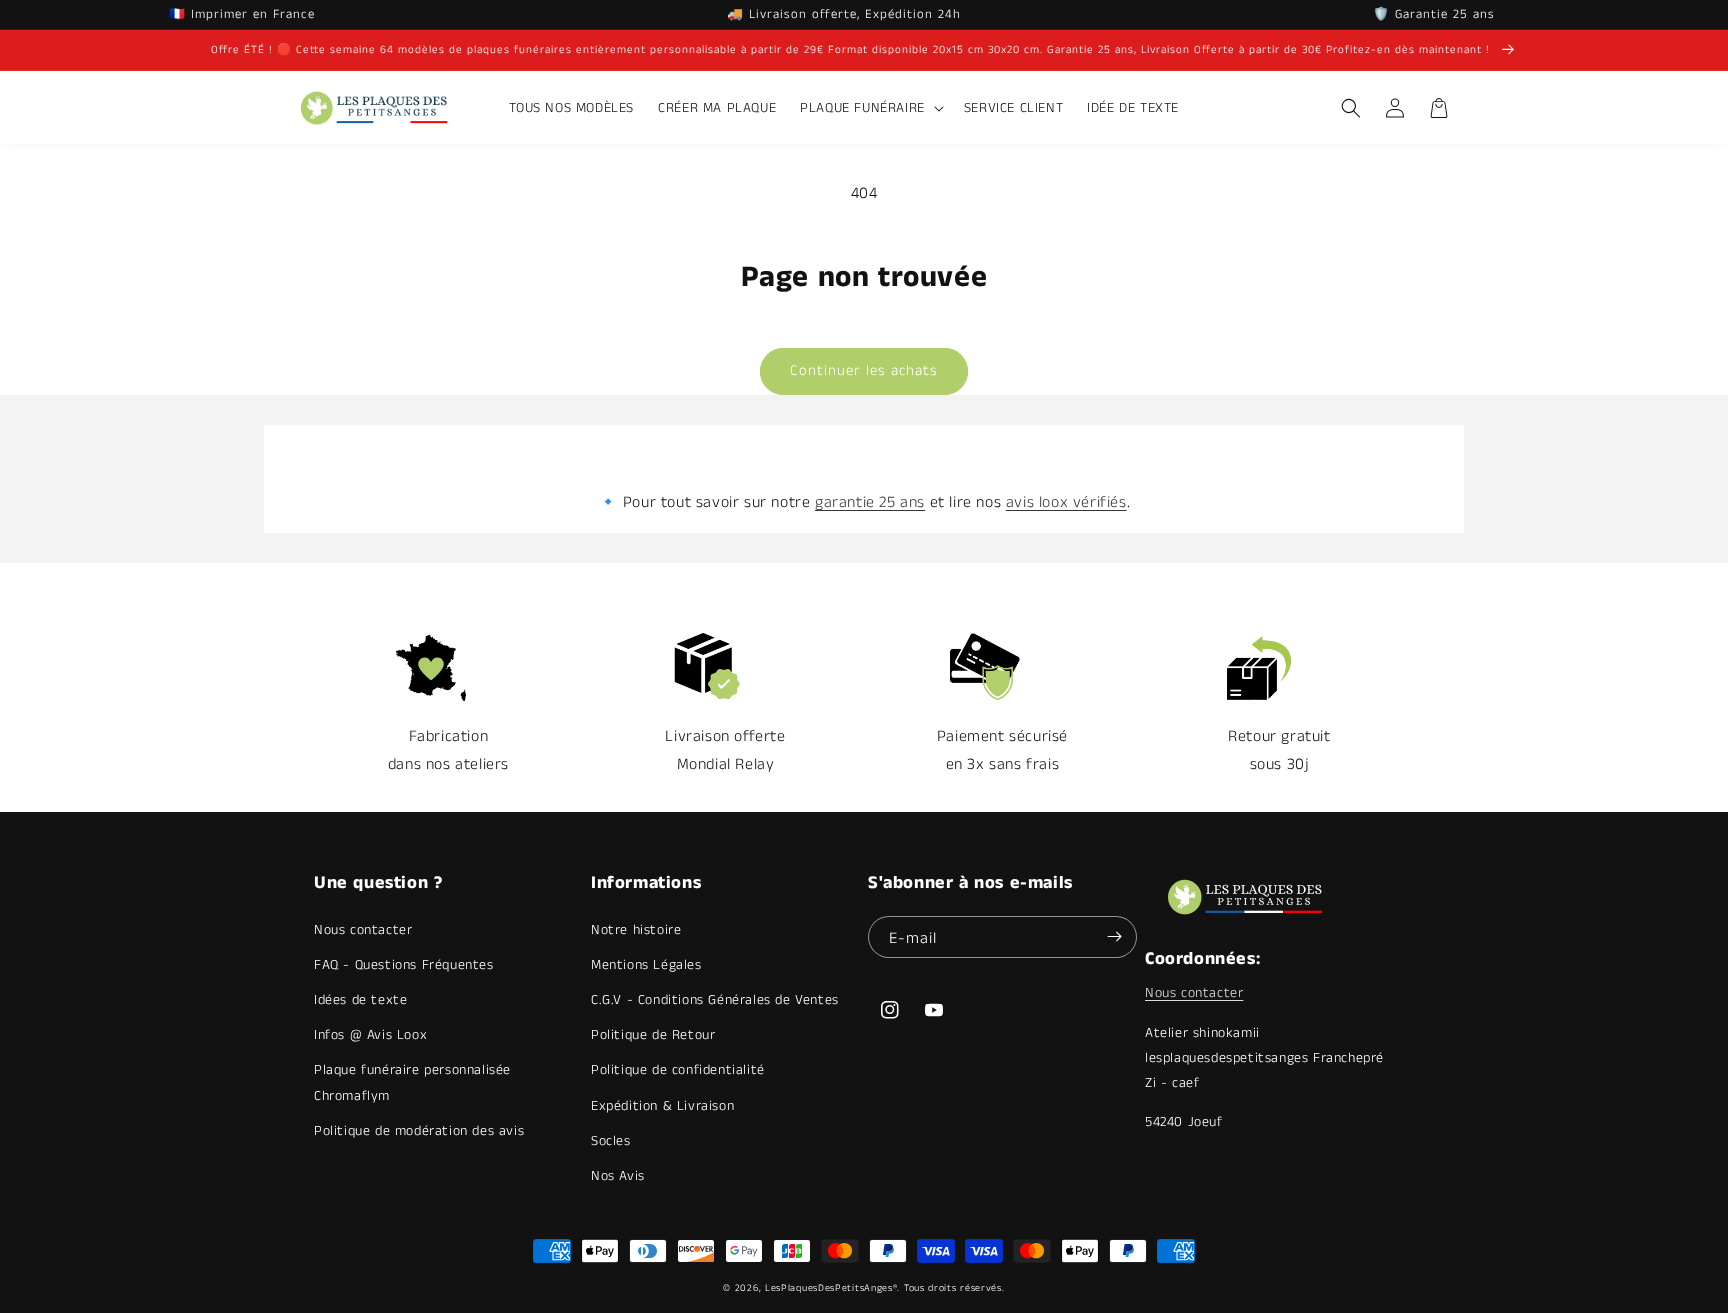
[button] (870, 108)
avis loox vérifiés (1066, 502)
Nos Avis (618, 1176)
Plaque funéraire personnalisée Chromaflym (412, 1082)
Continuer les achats (864, 370)
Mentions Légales (646, 965)
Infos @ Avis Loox (370, 1035)
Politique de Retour (653, 1035)
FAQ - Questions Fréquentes (404, 965)
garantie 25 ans (870, 502)
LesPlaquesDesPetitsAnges (829, 1288)
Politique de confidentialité (678, 1070)
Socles (611, 1141)
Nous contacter (363, 930)
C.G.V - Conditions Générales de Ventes (715, 1000)
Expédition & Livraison (662, 1106)
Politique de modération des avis (419, 1131)
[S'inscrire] (1114, 937)
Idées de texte (360, 1000)
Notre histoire (636, 930)
